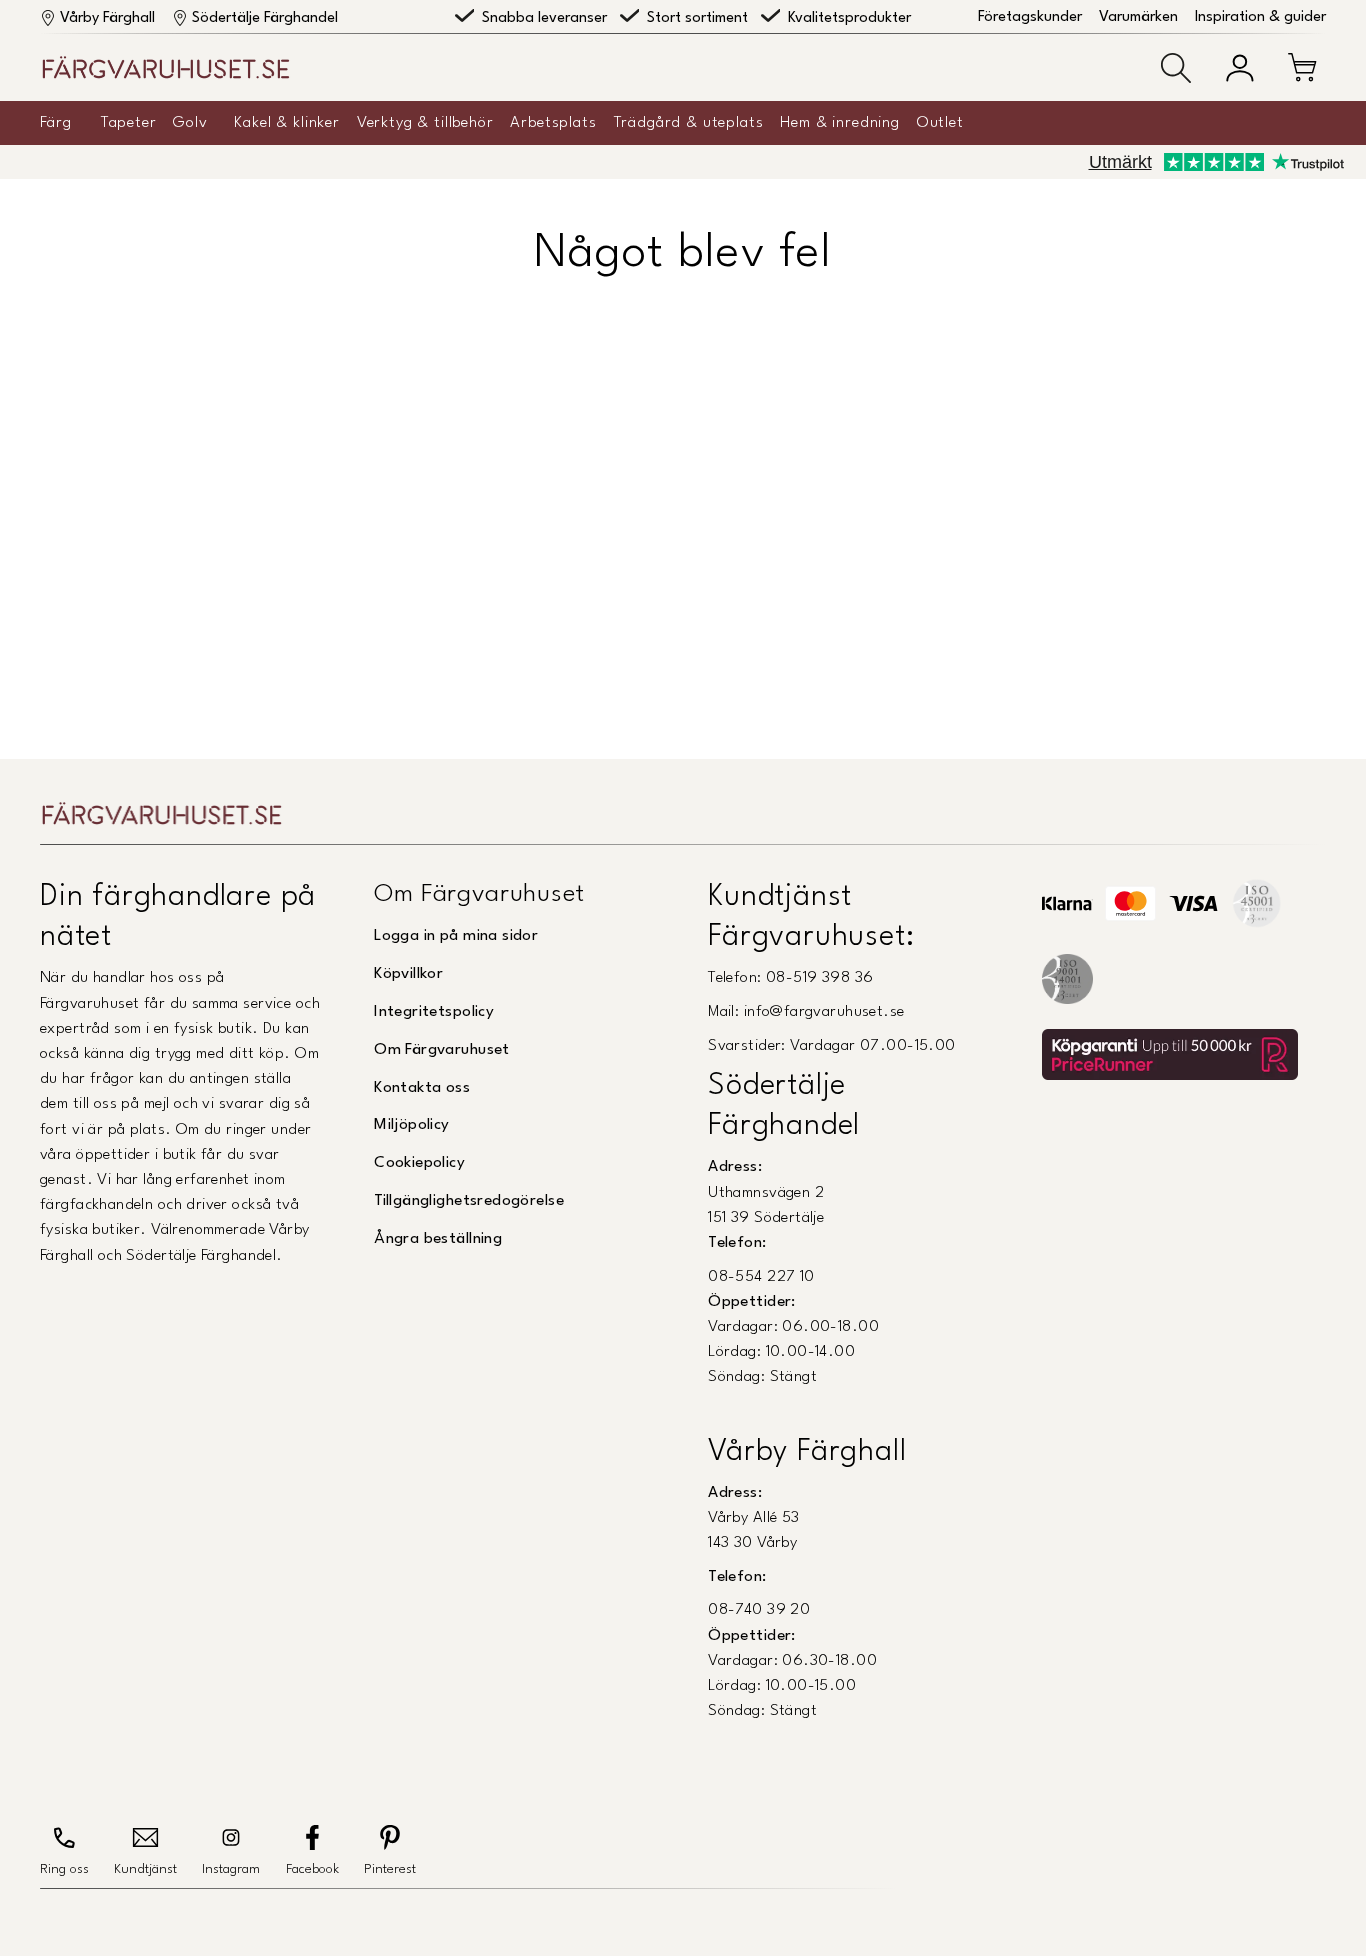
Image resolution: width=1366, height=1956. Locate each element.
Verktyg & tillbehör (425, 123)
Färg (55, 123)
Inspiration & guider (1260, 17)
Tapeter (129, 123)
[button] (1176, 68)
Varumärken (1138, 17)
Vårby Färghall (107, 18)
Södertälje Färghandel (265, 18)
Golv (190, 123)
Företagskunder (1030, 17)
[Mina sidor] (1240, 68)
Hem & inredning (840, 123)
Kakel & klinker (287, 123)
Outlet (940, 123)
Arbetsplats (553, 123)
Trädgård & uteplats (689, 123)
